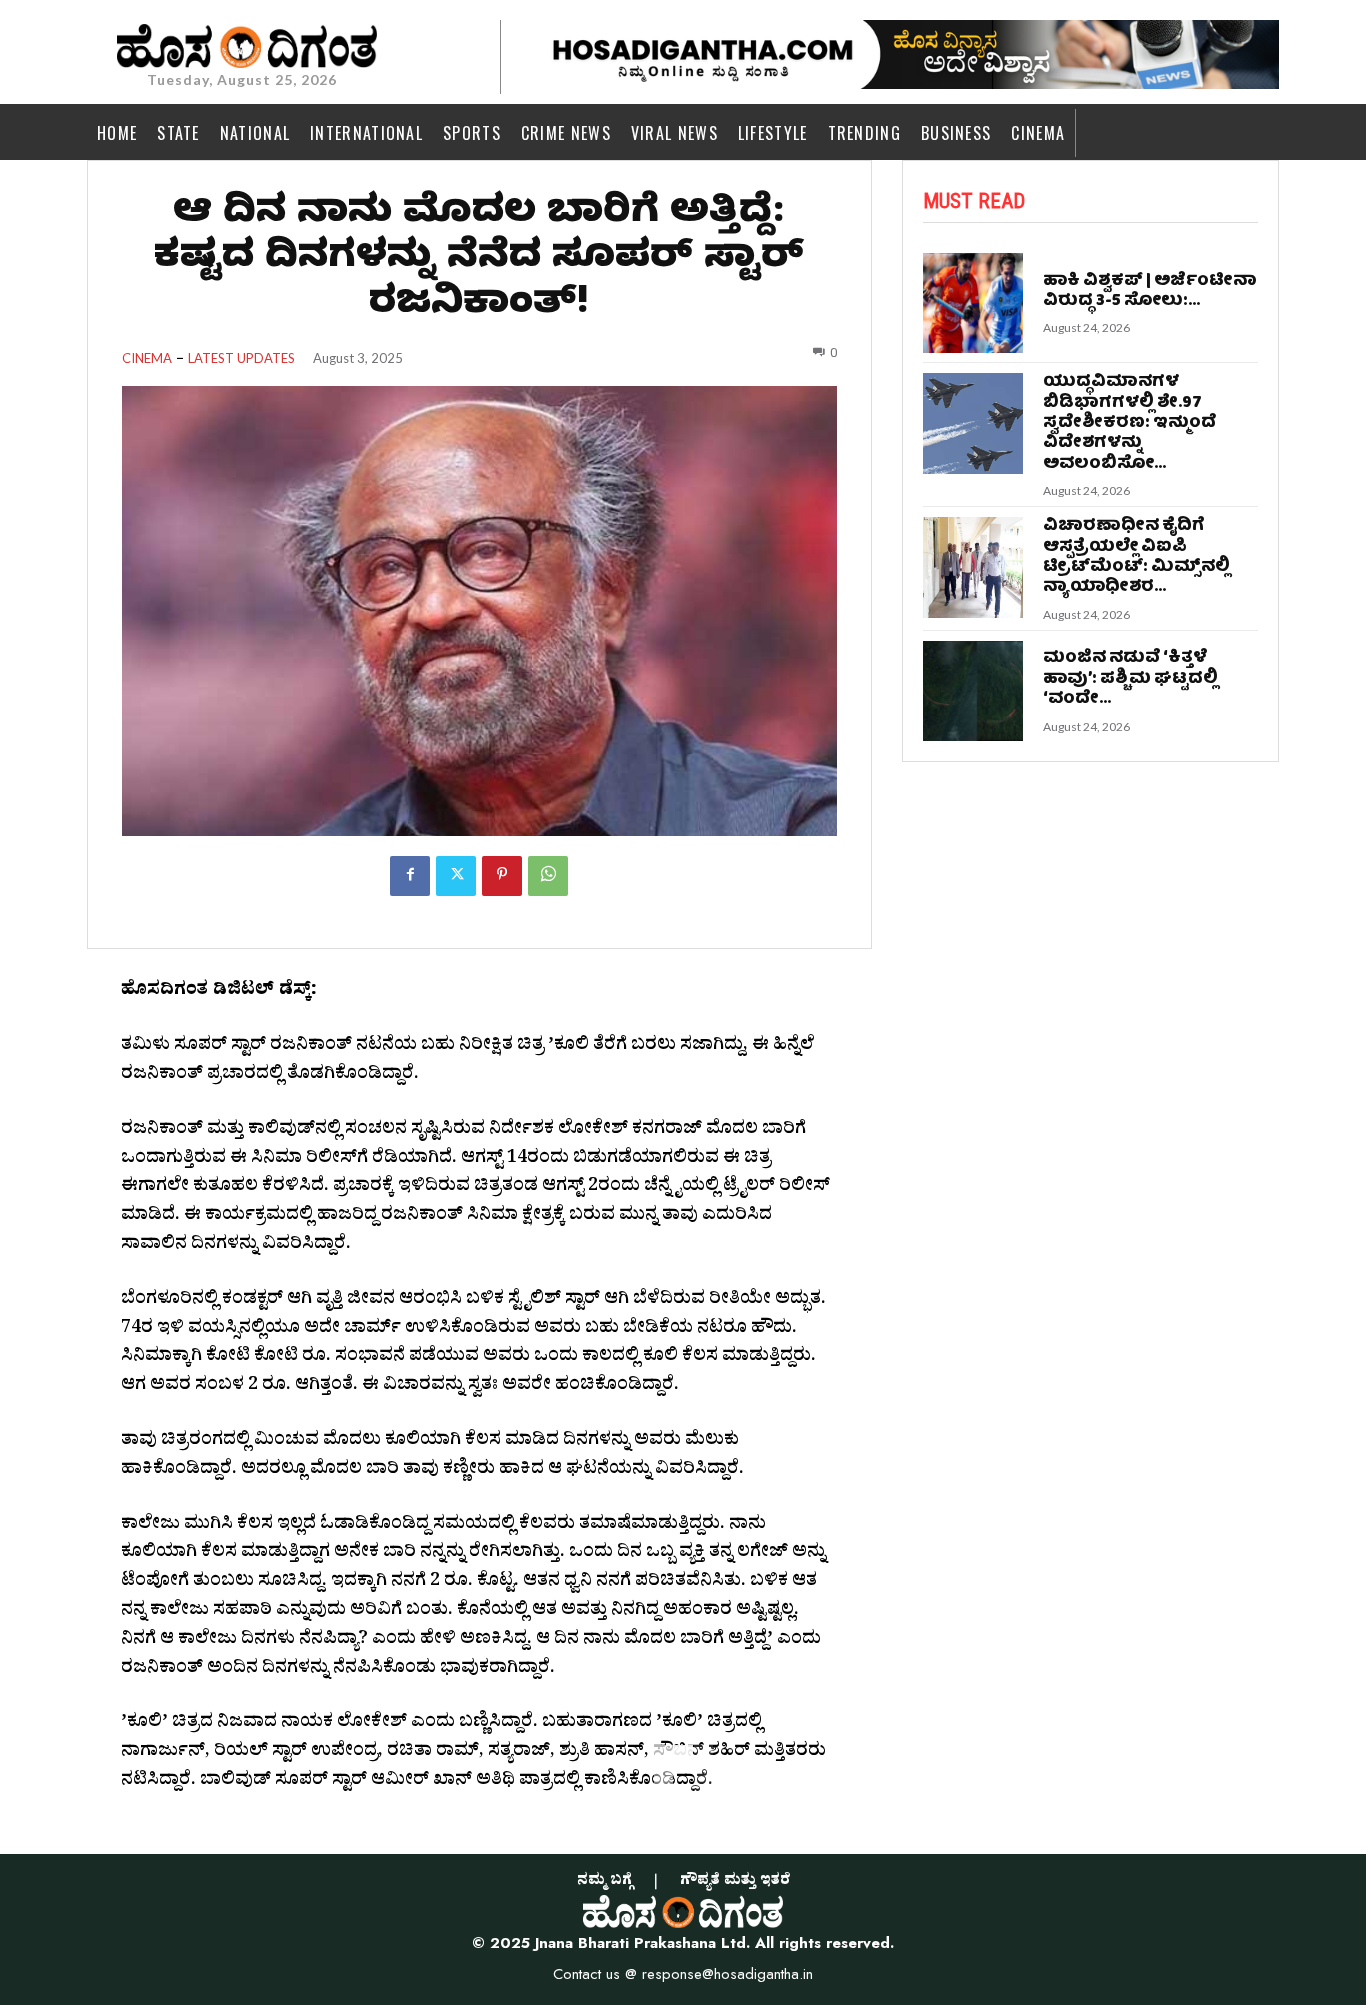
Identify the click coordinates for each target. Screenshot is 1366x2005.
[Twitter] (456, 876)
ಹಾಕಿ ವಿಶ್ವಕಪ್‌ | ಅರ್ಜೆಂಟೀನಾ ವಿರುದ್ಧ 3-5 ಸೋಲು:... (1150, 291)
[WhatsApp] (548, 876)
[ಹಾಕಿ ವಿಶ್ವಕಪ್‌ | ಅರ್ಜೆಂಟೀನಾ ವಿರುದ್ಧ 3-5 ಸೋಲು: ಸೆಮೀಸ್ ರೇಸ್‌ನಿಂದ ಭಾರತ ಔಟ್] (973, 303)
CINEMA (147, 358)
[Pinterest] (502, 876)
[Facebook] (410, 876)
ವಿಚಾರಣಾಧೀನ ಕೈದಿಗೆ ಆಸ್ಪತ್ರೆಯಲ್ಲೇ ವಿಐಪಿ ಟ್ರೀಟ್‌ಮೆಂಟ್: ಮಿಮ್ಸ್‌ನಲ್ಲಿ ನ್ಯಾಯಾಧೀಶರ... (1136, 557)
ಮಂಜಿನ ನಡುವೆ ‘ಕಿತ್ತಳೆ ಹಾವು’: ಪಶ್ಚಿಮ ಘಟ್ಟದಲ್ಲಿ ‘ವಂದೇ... (1130, 679)
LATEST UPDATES (241, 358)
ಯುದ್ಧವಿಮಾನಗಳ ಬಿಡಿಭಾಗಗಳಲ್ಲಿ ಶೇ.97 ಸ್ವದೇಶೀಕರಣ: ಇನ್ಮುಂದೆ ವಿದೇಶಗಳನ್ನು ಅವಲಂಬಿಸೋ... (1129, 423)
